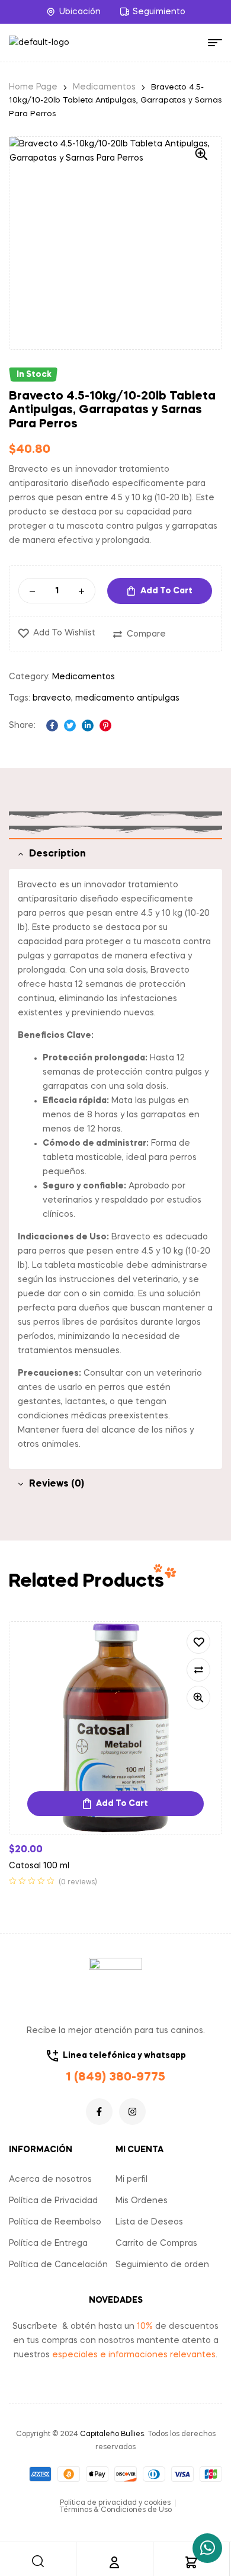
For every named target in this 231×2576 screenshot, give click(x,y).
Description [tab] (57, 854)
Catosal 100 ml (39, 1866)
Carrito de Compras (156, 2243)
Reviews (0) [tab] (57, 1484)
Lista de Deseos (149, 2222)
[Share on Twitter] (70, 726)
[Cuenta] (114, 2562)
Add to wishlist (64, 633)
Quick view (198, 1698)
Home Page (33, 87)
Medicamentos (104, 87)
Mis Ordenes (142, 2201)
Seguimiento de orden (162, 2265)
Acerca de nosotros (50, 2179)
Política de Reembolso (55, 2222)
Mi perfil (131, 2179)
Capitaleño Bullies (112, 2434)
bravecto (52, 698)
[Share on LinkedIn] (88, 726)
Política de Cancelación (58, 2265)
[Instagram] (132, 2112)
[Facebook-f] (99, 2112)
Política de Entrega (48, 2243)
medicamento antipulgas (127, 698)
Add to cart (166, 591)
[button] (201, 154)
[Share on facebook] (52, 726)
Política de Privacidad (53, 2201)
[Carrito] (191, 2562)
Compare (146, 634)
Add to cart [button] (122, 1804)
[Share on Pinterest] (105, 726)
